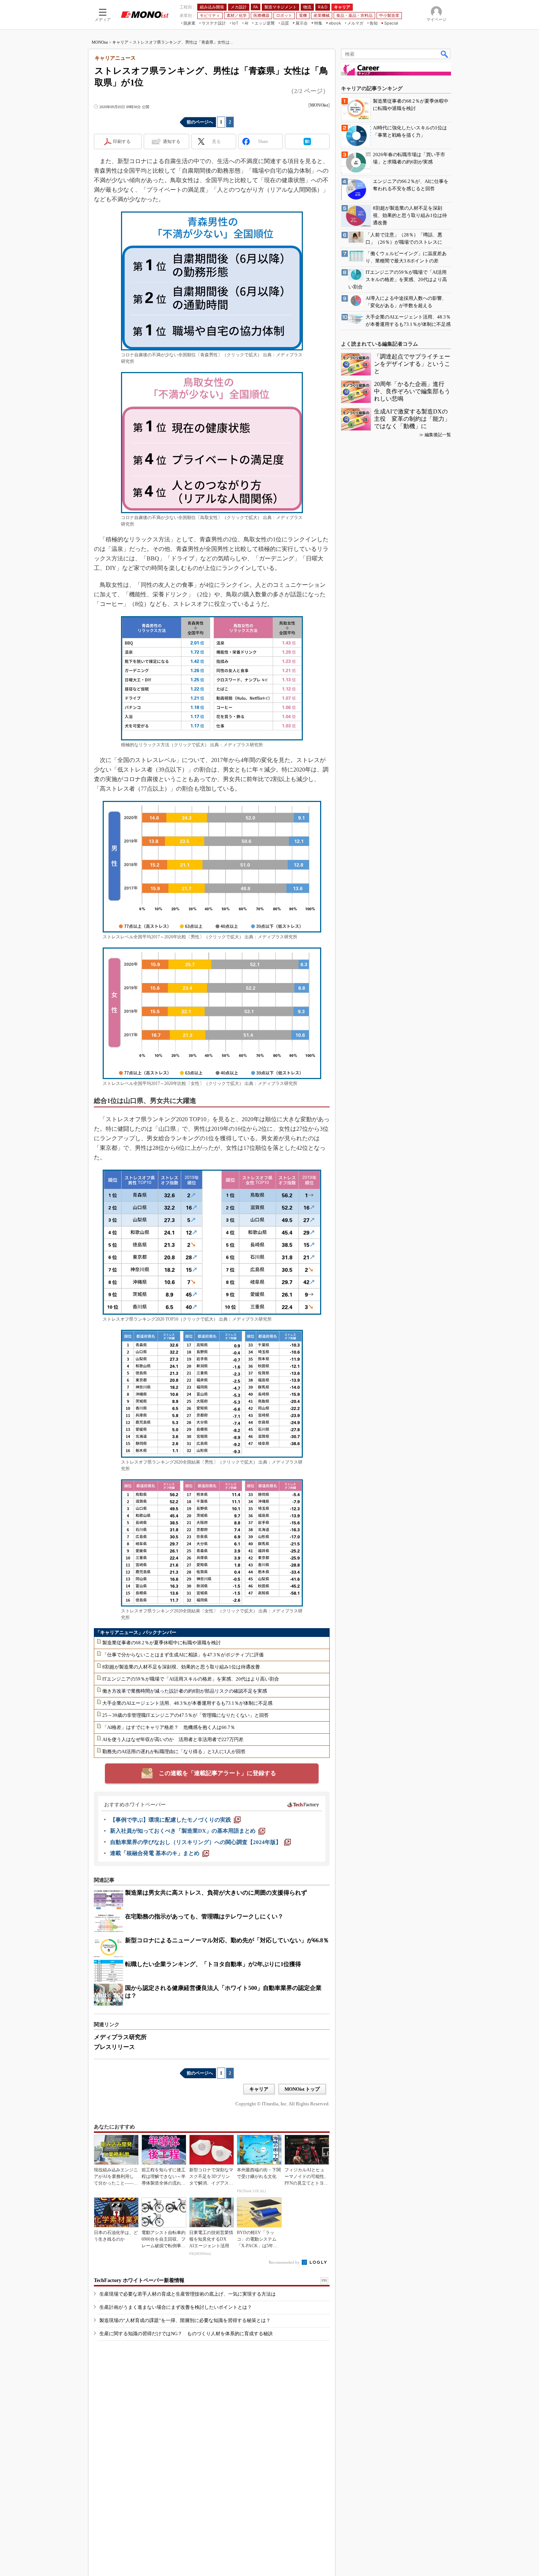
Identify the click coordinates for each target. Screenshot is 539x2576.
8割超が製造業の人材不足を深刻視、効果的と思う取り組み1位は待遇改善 (181, 1667)
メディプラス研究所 (120, 2037)
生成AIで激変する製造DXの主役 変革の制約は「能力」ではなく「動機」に (412, 419)
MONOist (100, 42)
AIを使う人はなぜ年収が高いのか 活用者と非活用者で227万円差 (173, 1739)
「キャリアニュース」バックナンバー (136, 1632)
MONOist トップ (302, 2089)
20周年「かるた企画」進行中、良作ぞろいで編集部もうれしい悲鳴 (412, 391)
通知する (172, 141)
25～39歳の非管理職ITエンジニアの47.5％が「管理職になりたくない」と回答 (186, 1715)
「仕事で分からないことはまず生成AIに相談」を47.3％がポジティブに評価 (183, 1655)
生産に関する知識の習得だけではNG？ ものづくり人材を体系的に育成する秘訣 (186, 2334)
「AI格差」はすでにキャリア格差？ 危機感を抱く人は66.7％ (169, 1727)
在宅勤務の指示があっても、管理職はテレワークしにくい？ (204, 1916)
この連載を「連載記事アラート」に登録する (217, 1773)
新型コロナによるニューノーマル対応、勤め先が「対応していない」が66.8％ (227, 1940)
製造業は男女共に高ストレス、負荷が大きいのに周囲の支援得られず (216, 1893)
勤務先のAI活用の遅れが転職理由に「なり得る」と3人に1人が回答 (174, 1751)
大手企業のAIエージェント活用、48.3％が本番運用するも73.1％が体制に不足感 (187, 1703)
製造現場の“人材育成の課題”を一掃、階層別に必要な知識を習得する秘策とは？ (185, 2320)
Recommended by (285, 2262)
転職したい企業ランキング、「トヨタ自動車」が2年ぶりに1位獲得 (213, 1964)
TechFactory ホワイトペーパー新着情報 (139, 2280)
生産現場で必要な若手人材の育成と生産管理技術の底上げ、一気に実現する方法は (188, 2294)
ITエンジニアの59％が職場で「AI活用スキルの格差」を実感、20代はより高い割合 (191, 1679)
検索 (445, 54)
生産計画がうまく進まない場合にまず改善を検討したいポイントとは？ (176, 2307)
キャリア (120, 42)
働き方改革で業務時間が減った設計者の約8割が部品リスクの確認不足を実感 (185, 1691)
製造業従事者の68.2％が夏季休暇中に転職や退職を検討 (162, 1643)
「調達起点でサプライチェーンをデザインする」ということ (412, 364)
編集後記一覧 (438, 435)
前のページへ (200, 122)
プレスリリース (114, 2047)
